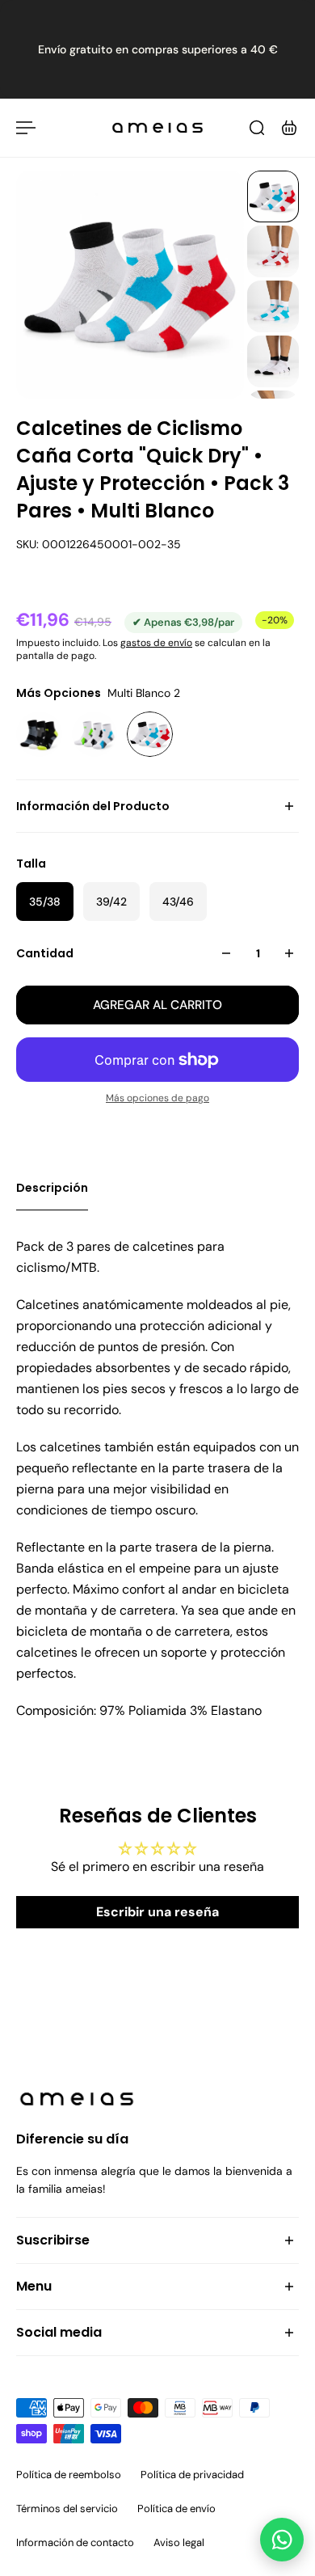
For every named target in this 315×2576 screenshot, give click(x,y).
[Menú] (26, 128)
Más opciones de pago (157, 1098)
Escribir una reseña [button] (157, 1912)
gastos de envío (156, 643)
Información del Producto (93, 806)
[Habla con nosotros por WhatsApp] (282, 2540)
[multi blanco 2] (150, 735)
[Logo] (157, 128)
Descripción (52, 1188)
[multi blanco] (95, 735)
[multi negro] (39, 735)
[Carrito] (289, 128)
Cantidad (45, 953)
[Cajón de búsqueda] (257, 128)
